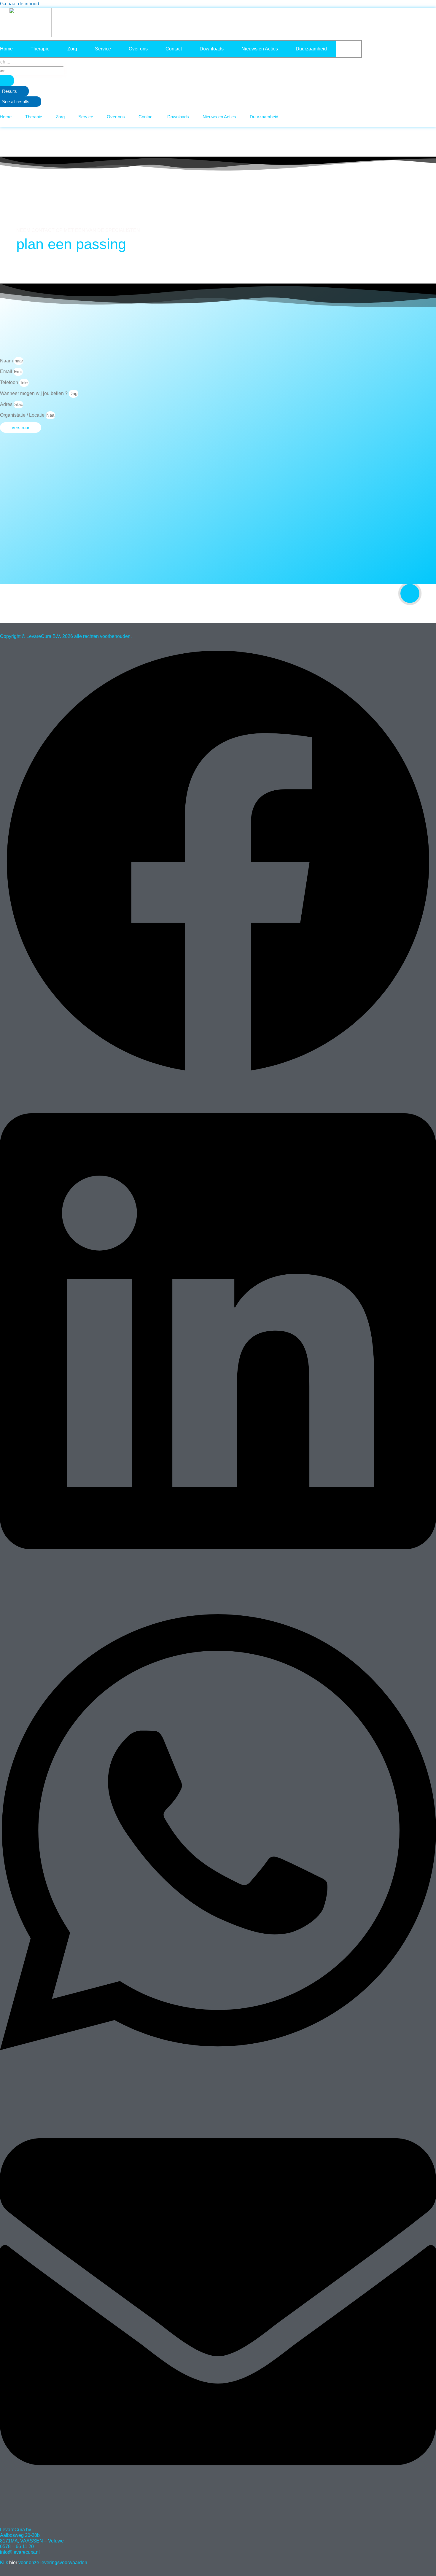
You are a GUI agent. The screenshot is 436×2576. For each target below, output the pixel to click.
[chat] (410, 593)
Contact (174, 49)
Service (103, 49)
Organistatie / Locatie (23, 415)
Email (7, 371)
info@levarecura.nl (20, 2552)
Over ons (138, 49)
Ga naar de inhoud (20, 4)
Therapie (40, 49)
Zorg (72, 49)
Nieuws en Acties (260, 49)
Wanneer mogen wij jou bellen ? (34, 393)
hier (9, 2563)
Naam (7, 361)
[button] (218, 863)
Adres (7, 404)
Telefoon (10, 382)
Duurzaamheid (311, 49)
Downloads (212, 49)
